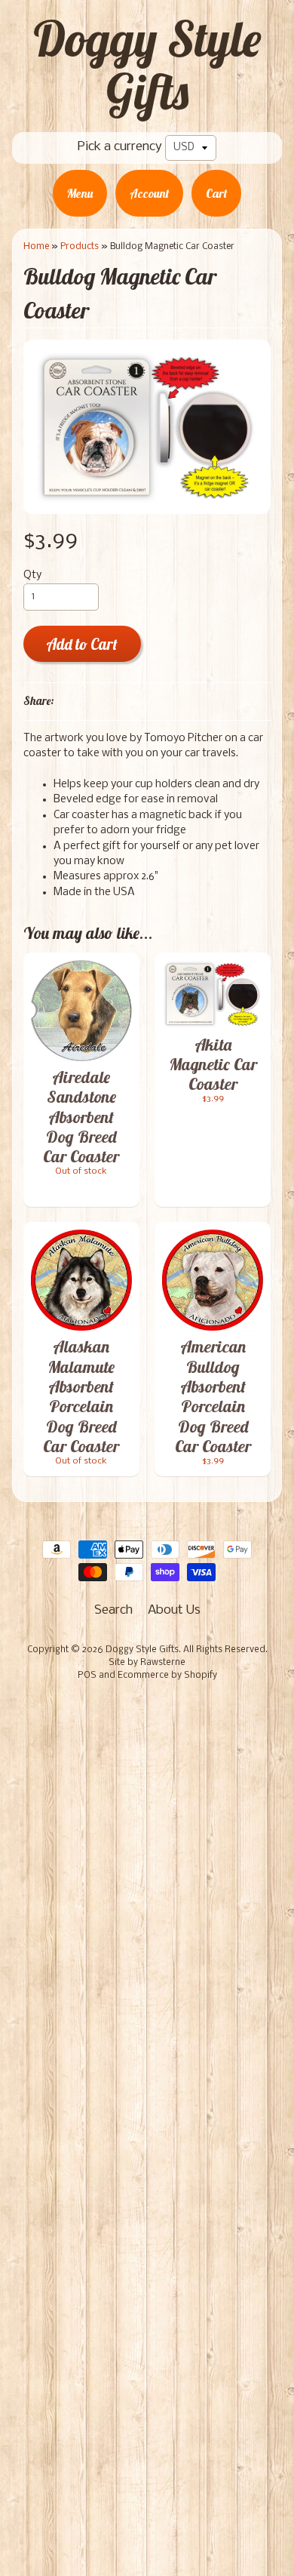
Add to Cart (82, 644)
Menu (80, 193)
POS (87, 1676)
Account (149, 193)
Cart (216, 193)
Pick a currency (120, 147)
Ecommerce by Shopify (167, 1676)
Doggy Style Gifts (147, 65)
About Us (174, 1610)
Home (36, 246)
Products (80, 246)
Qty (32, 576)
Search (113, 1610)
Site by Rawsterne (147, 1663)
